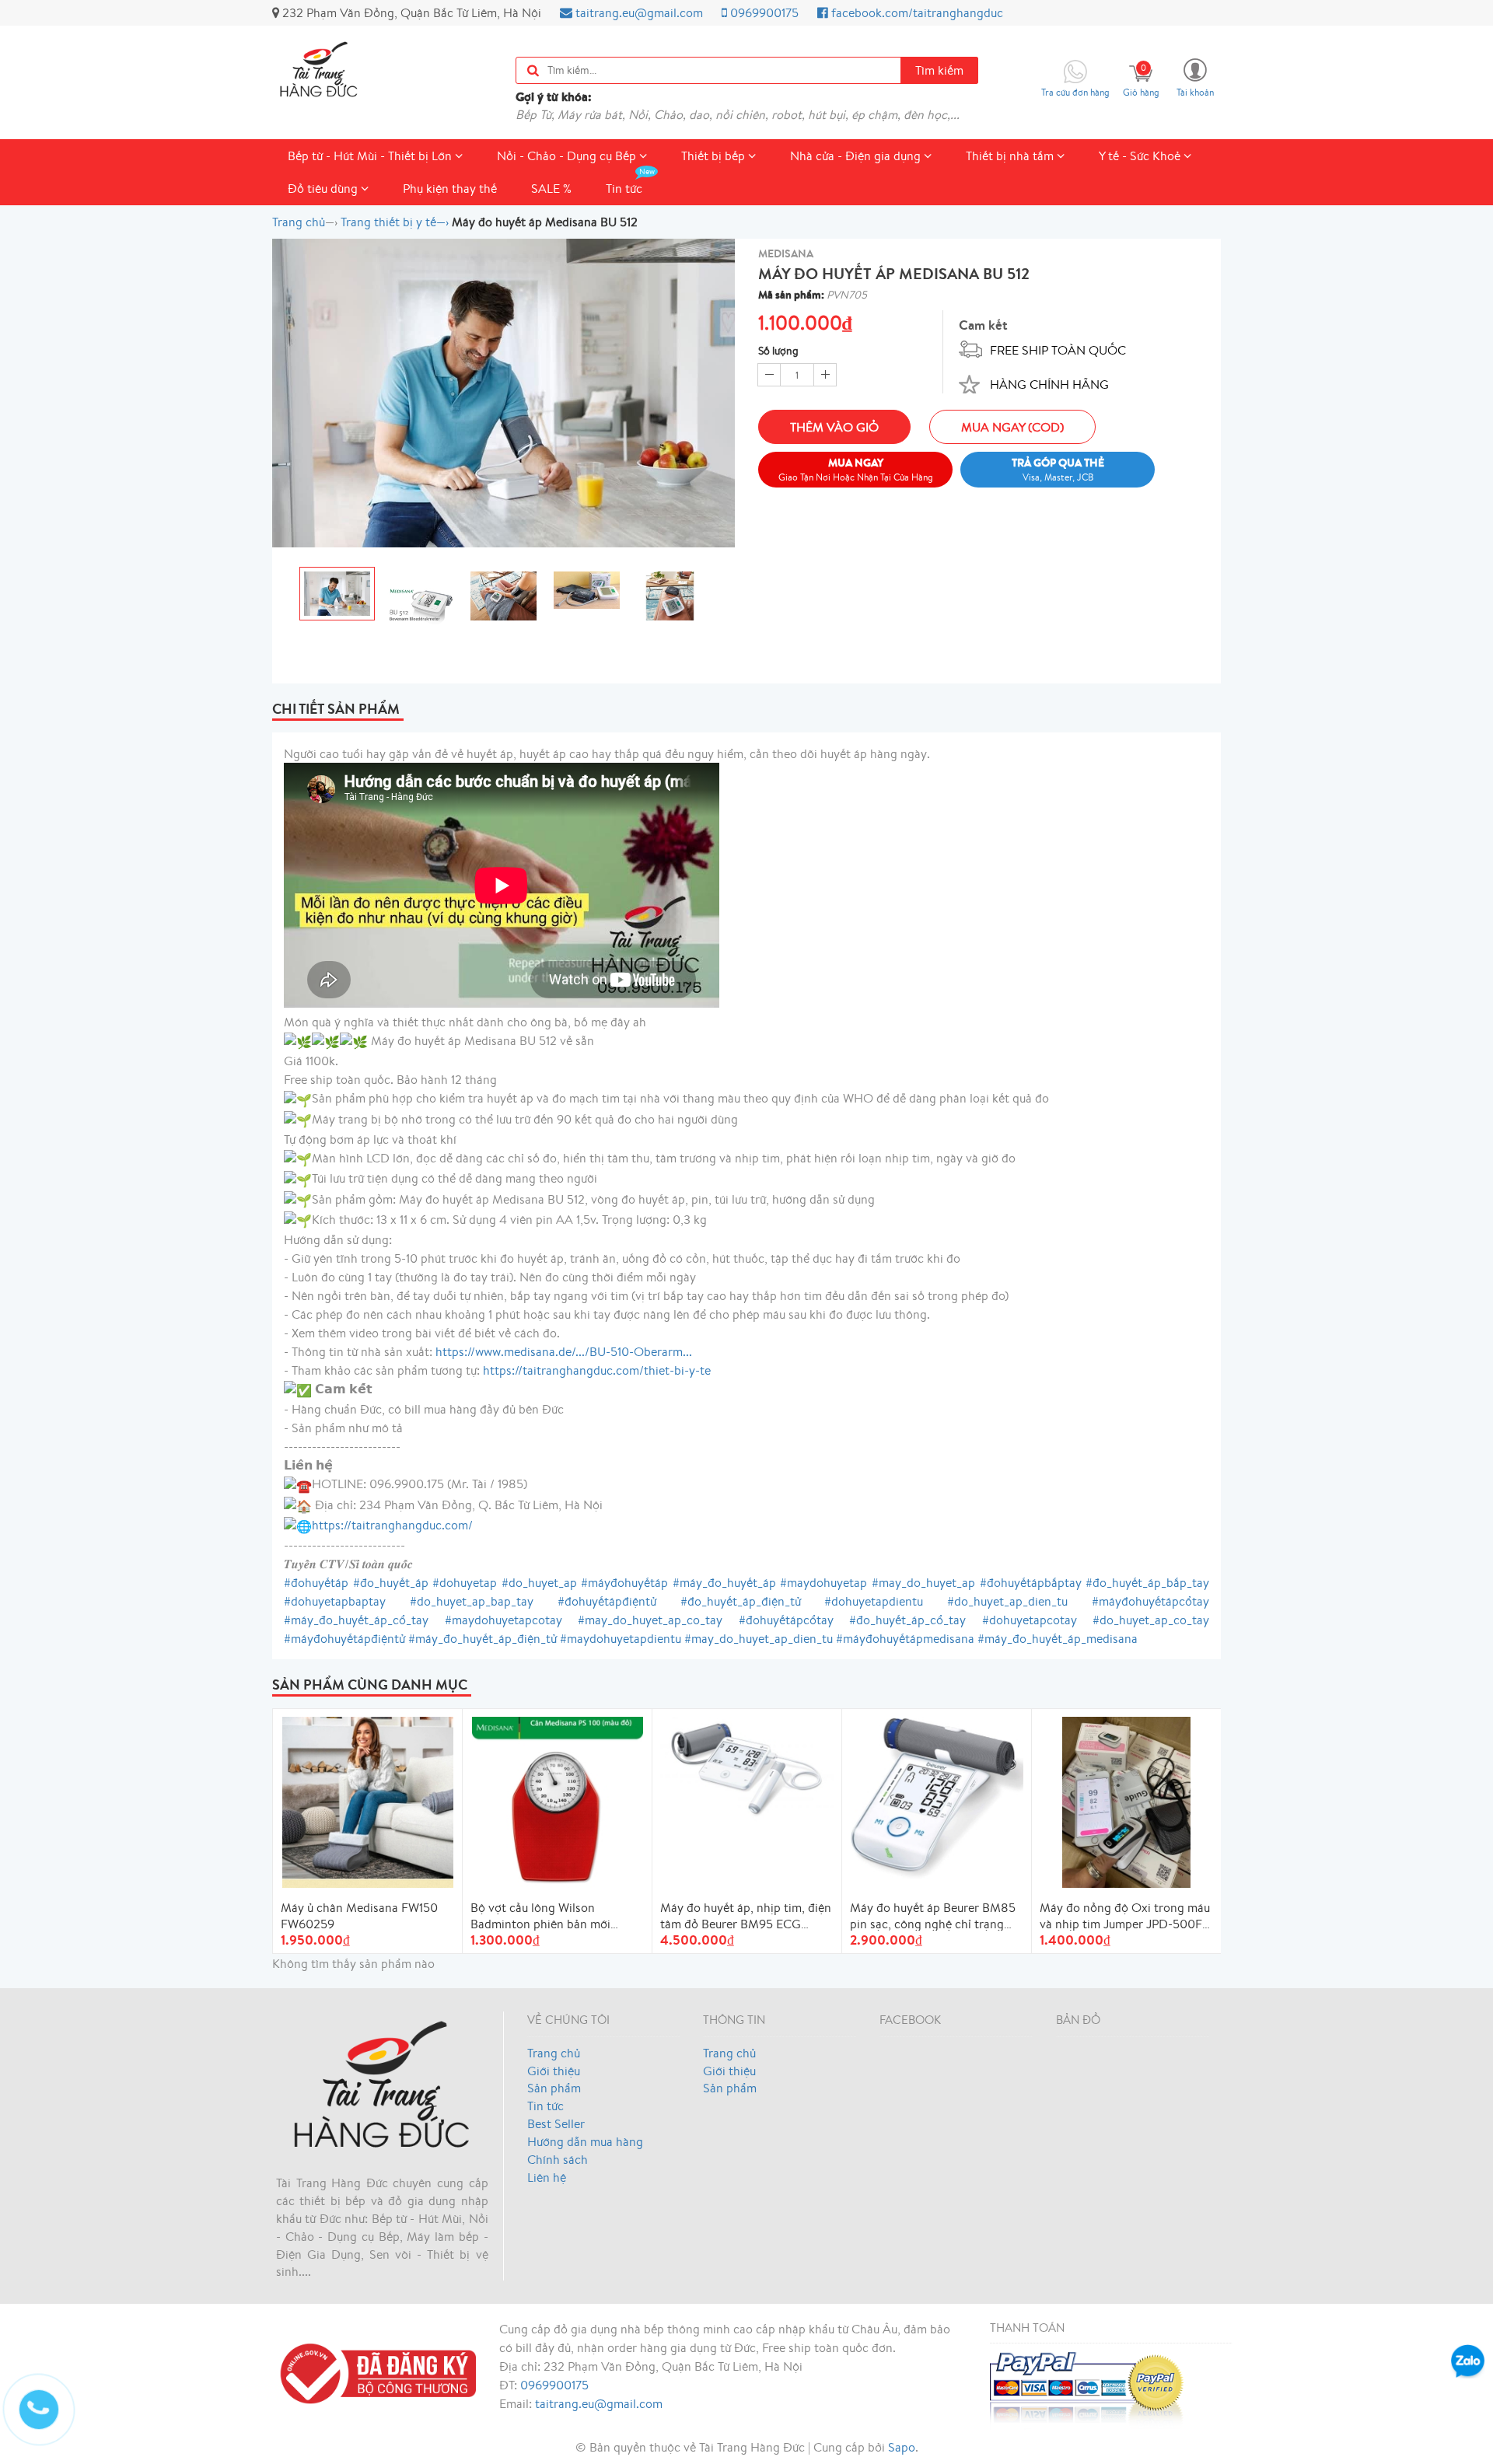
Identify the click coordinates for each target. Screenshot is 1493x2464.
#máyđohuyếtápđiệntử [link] (344, 1638)
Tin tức (624, 188)
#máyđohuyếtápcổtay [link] (1150, 1601)
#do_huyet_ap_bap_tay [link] (472, 1601)
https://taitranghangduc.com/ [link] (392, 1525)
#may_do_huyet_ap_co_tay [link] (650, 1620)
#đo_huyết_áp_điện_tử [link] (741, 1601)
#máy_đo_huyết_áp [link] (724, 1582)
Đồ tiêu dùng (324, 188)
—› (395, 222)
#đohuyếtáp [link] (316, 1582)
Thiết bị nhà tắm (1011, 156)
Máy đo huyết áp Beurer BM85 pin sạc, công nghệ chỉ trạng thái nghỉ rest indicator (933, 1915)
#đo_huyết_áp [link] (391, 1582)
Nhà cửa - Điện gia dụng (857, 156)
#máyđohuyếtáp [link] (624, 1582)
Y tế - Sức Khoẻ (1141, 156)
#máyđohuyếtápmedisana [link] (905, 1638)
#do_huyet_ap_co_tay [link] (1151, 1620)
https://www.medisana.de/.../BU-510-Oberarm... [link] (564, 1351)
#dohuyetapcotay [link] (1030, 1620)
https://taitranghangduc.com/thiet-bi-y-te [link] (597, 1370)
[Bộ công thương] (374, 2371)
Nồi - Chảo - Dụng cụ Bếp (568, 156)
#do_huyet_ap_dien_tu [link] (1007, 1601)
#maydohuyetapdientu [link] (621, 1638)
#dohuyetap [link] (465, 1582)
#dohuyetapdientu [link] (874, 1601)
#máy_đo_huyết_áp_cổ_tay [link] (356, 1620)
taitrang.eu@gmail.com (638, 12)
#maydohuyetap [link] (823, 1582)
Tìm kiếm (939, 70)
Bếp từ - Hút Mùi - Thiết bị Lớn (371, 156)
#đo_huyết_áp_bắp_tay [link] (1147, 1582)
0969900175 (763, 12)
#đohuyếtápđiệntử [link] (607, 1601)
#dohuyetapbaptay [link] (335, 1601)
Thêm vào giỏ (834, 427)
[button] (1195, 77)
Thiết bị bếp (715, 156)
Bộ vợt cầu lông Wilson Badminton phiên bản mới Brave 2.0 (540, 1915)
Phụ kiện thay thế (450, 188)
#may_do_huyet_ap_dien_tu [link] (759, 1638)
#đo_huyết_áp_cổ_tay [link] (907, 1620)
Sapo (902, 2447)
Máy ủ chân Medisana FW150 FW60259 (359, 1915)
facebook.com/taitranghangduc (916, 12)
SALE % (551, 188)
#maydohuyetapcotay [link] (503, 1620)
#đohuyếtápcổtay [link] (786, 1620)
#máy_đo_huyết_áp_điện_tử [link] (483, 1638)
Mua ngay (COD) (1012, 427)
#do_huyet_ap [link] (539, 1582)
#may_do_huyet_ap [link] (923, 1582)
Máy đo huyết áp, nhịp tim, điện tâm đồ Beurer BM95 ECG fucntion (746, 1915)
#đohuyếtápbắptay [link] (1031, 1582)
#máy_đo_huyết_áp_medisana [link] (1058, 1638)
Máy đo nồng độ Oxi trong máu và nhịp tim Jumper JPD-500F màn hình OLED (1125, 1915)
